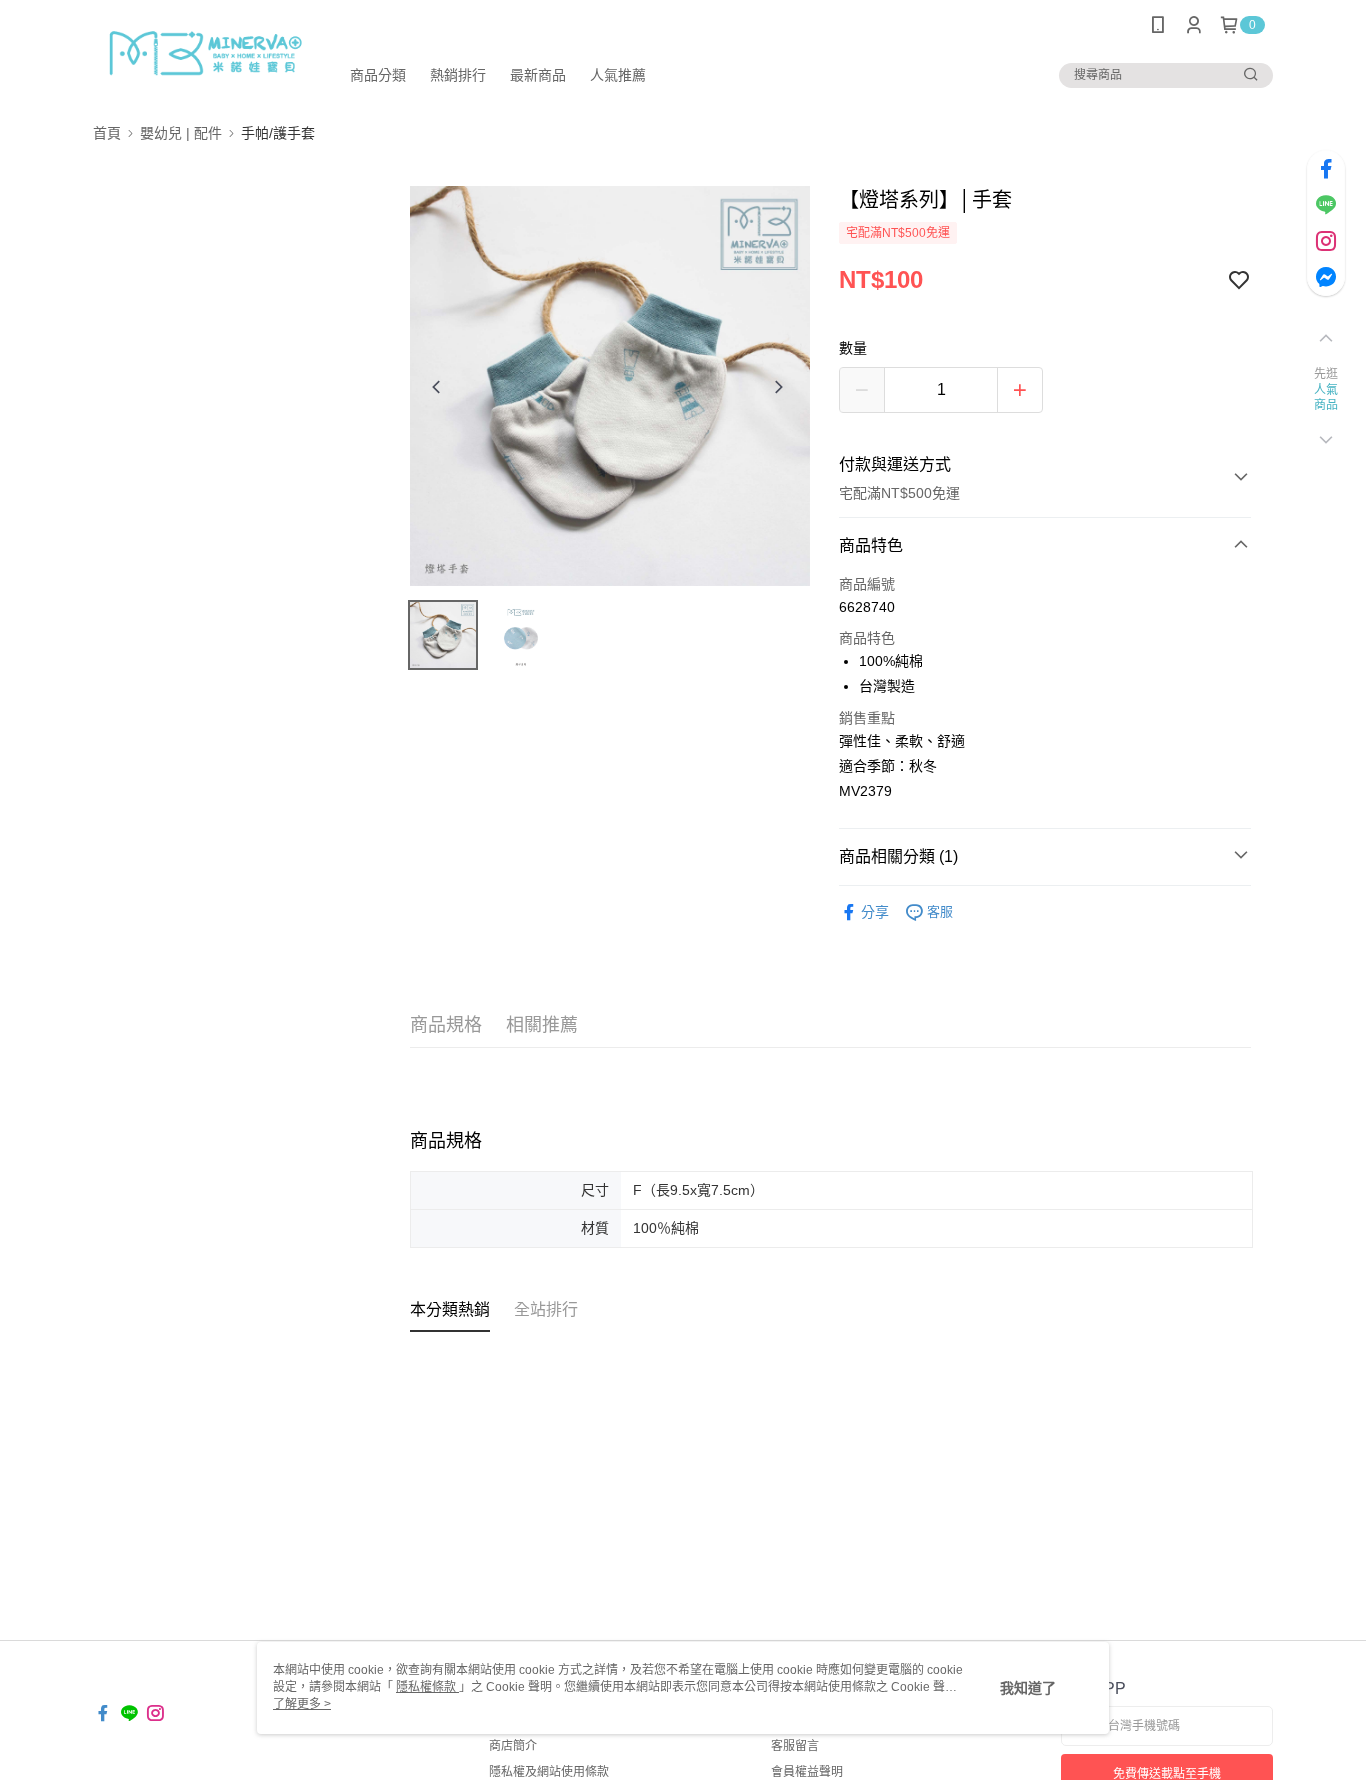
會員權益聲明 (807, 1772)
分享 (875, 912)
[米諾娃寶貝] (204, 52)
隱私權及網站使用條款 (549, 1772)
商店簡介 (513, 1746)
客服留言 (795, 1746)
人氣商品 (1326, 398)
